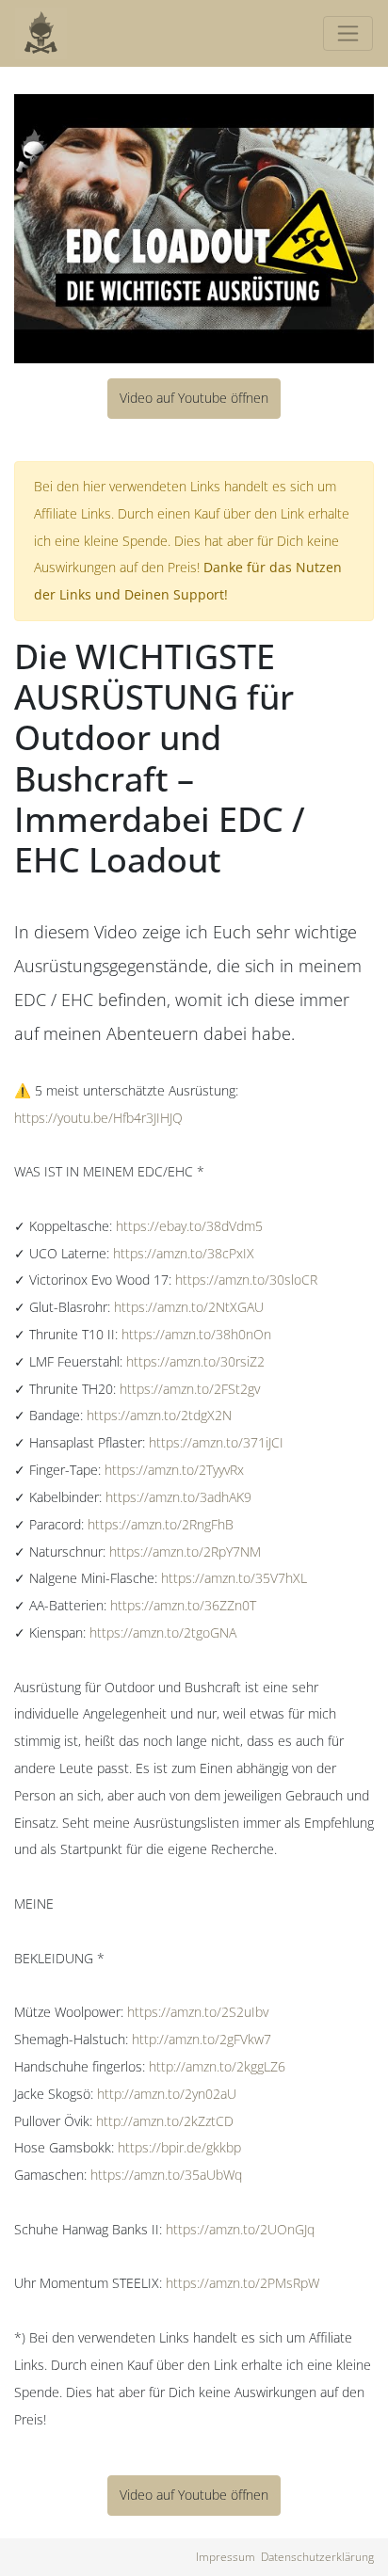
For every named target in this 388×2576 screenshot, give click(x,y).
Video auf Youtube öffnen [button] (194, 398)
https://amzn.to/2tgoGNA (163, 1632)
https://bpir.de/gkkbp (179, 2147)
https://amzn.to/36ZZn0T (183, 1605)
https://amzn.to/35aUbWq (166, 2175)
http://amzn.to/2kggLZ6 (217, 2066)
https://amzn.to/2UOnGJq (240, 2229)
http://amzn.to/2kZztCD (165, 2121)
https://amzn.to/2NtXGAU (189, 1307)
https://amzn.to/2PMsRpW (242, 2283)
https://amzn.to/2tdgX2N (159, 1415)
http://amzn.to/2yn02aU (167, 2094)
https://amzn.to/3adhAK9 (178, 1497)
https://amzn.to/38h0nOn (196, 1334)
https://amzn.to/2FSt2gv (190, 1389)
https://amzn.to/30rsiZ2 (195, 1361)
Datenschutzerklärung (317, 2557)
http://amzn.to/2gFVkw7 (202, 2039)
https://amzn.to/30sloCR (246, 1280)
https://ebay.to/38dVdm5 (189, 1226)
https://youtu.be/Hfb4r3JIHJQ (98, 1118)
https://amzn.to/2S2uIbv (198, 2012)
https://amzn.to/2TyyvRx (174, 1470)
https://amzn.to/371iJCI (216, 1442)
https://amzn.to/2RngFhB (161, 1524)
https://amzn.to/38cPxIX (184, 1253)
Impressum (226, 2557)
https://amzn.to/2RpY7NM (185, 1552)
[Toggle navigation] (348, 33)
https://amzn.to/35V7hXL (234, 1578)
